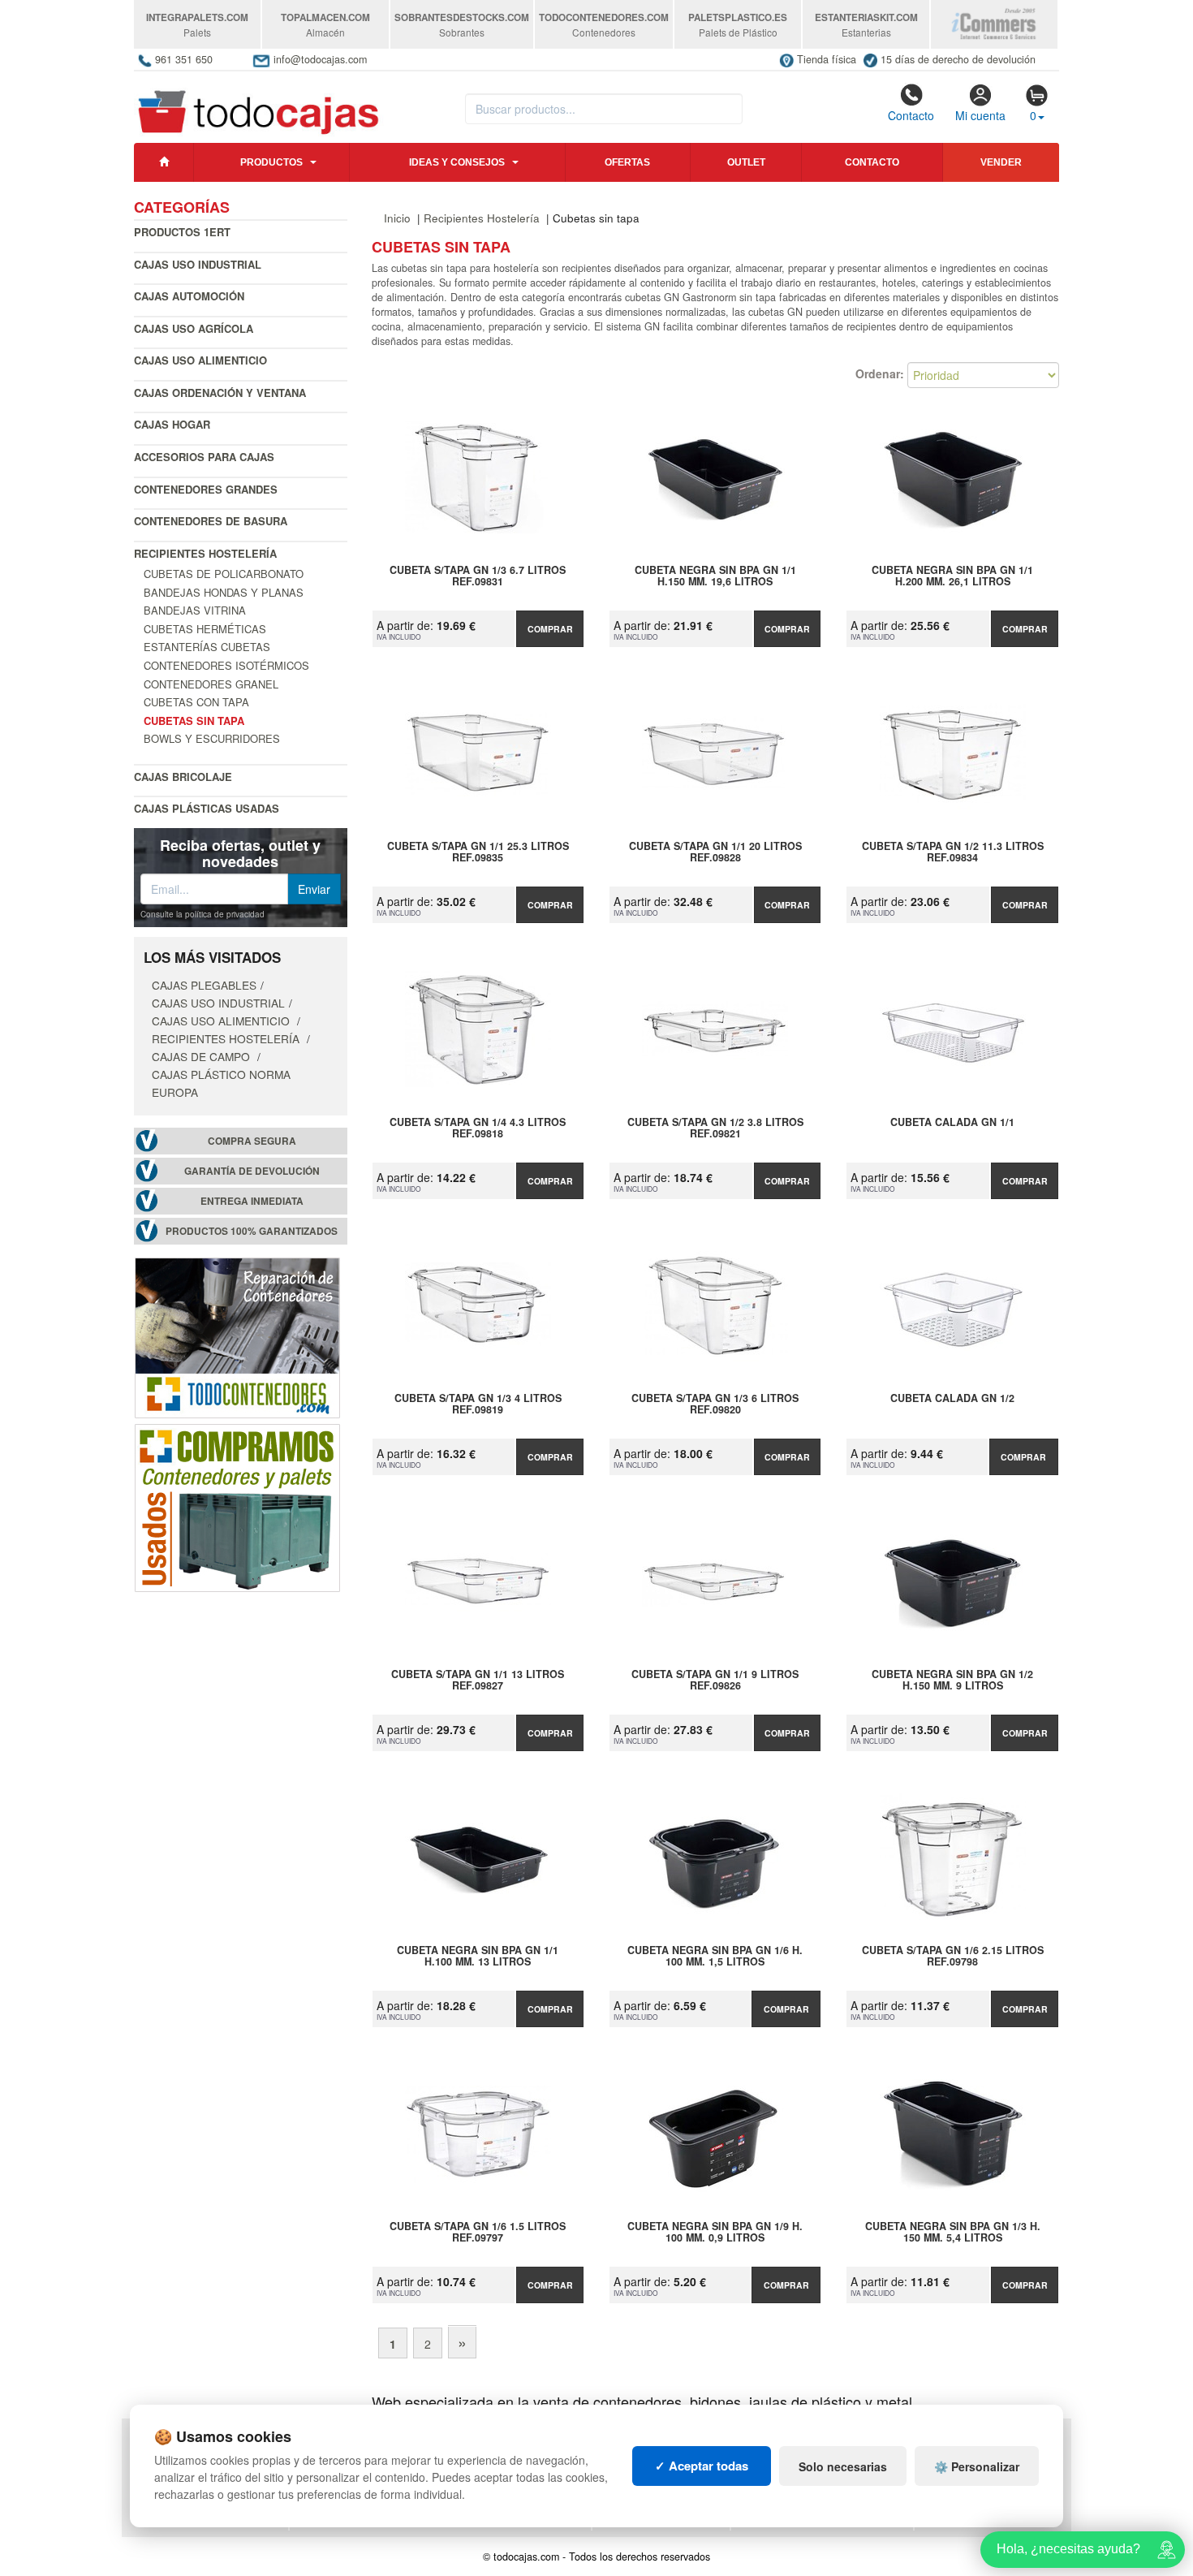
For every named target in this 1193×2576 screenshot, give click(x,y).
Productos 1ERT (182, 232)
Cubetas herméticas (205, 629)
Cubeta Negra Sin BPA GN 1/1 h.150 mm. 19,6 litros (715, 576)
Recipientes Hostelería (205, 553)
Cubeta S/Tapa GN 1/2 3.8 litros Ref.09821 (715, 1128)
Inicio (397, 218)
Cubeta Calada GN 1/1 (952, 1123)
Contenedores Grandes (206, 489)
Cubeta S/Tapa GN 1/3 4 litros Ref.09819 (478, 1405)
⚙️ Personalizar (977, 2466)
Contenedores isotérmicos (226, 665)
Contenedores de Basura (211, 521)
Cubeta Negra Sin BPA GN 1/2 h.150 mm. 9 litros (952, 1681)
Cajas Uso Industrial (198, 264)
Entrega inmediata (252, 1201)
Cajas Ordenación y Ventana (220, 393)
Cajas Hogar (172, 424)
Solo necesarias (843, 2466)
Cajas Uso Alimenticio (200, 360)
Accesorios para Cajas (204, 457)
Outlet (746, 162)
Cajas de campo (202, 1056)
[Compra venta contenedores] (237, 1506)
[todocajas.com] (259, 105)
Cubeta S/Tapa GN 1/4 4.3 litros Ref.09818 (478, 1128)
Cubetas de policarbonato (224, 574)
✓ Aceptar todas (702, 2466)
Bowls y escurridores (212, 738)
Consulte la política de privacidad (202, 914)
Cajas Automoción (189, 296)
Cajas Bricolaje (183, 777)
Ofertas (627, 162)
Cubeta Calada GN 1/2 (952, 1399)
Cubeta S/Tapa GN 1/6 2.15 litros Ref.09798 (953, 1957)
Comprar (550, 629)
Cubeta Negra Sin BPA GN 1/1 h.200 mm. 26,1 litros (952, 576)
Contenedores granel (211, 684)
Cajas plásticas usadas (207, 808)
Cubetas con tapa (196, 702)
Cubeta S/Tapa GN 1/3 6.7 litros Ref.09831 (478, 576)
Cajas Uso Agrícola (194, 328)
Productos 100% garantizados (252, 1231)
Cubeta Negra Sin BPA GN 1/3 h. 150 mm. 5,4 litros (953, 2233)
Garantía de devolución (252, 1171)
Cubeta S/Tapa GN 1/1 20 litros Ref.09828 (715, 852)
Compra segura (252, 1141)
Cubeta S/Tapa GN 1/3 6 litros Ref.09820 (715, 1405)
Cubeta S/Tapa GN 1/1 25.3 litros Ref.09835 (478, 852)
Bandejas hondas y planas (224, 592)
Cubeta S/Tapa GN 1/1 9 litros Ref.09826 (715, 1681)
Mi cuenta (980, 115)
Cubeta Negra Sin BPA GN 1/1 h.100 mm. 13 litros (478, 1957)
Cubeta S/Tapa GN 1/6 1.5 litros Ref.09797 (478, 2233)
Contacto (911, 115)
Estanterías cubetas (207, 647)
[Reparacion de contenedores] (237, 1336)
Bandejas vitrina (195, 610)
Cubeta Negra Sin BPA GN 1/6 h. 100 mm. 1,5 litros (715, 1957)
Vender (1001, 162)
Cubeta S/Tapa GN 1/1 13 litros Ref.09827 (478, 1681)
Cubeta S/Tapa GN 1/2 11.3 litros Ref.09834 (953, 852)
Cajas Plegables (204, 985)
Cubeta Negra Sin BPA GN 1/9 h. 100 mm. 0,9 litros (715, 2233)
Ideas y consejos (457, 162)
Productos (271, 162)
